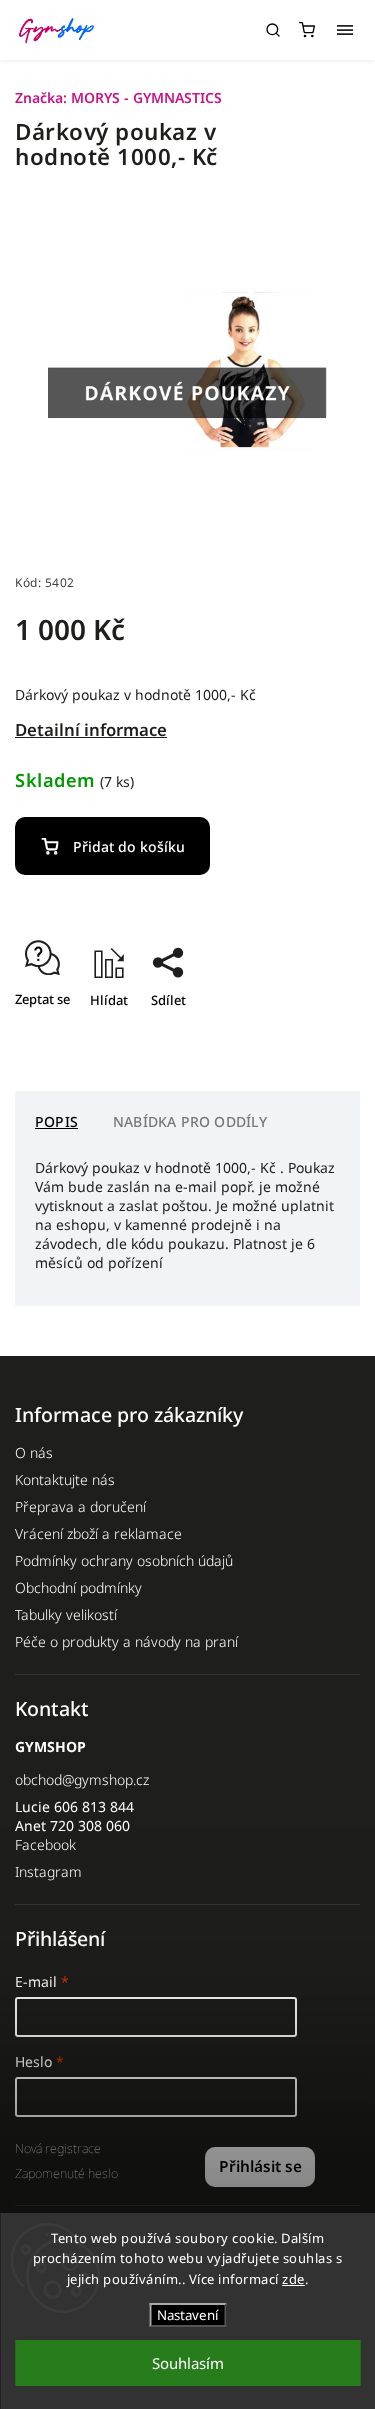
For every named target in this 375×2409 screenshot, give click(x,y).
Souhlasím (188, 2363)
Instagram (48, 1871)
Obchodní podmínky (78, 1587)
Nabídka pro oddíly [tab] (190, 1121)
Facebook (45, 1844)
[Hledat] (273, 30)
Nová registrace (58, 2148)
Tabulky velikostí (66, 1614)
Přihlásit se (260, 2166)
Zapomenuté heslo (66, 2173)
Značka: (118, 97)
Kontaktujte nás (65, 1479)
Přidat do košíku (129, 846)
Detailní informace (91, 729)
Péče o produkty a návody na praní (126, 1641)
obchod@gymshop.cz (82, 1779)
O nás (34, 1452)
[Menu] (345, 30)
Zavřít (311, 1035)
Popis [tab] (56, 1121)
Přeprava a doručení (80, 1506)
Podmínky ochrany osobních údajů (124, 1560)
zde (293, 2279)
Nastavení (187, 2315)
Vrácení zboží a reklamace (98, 1533)
